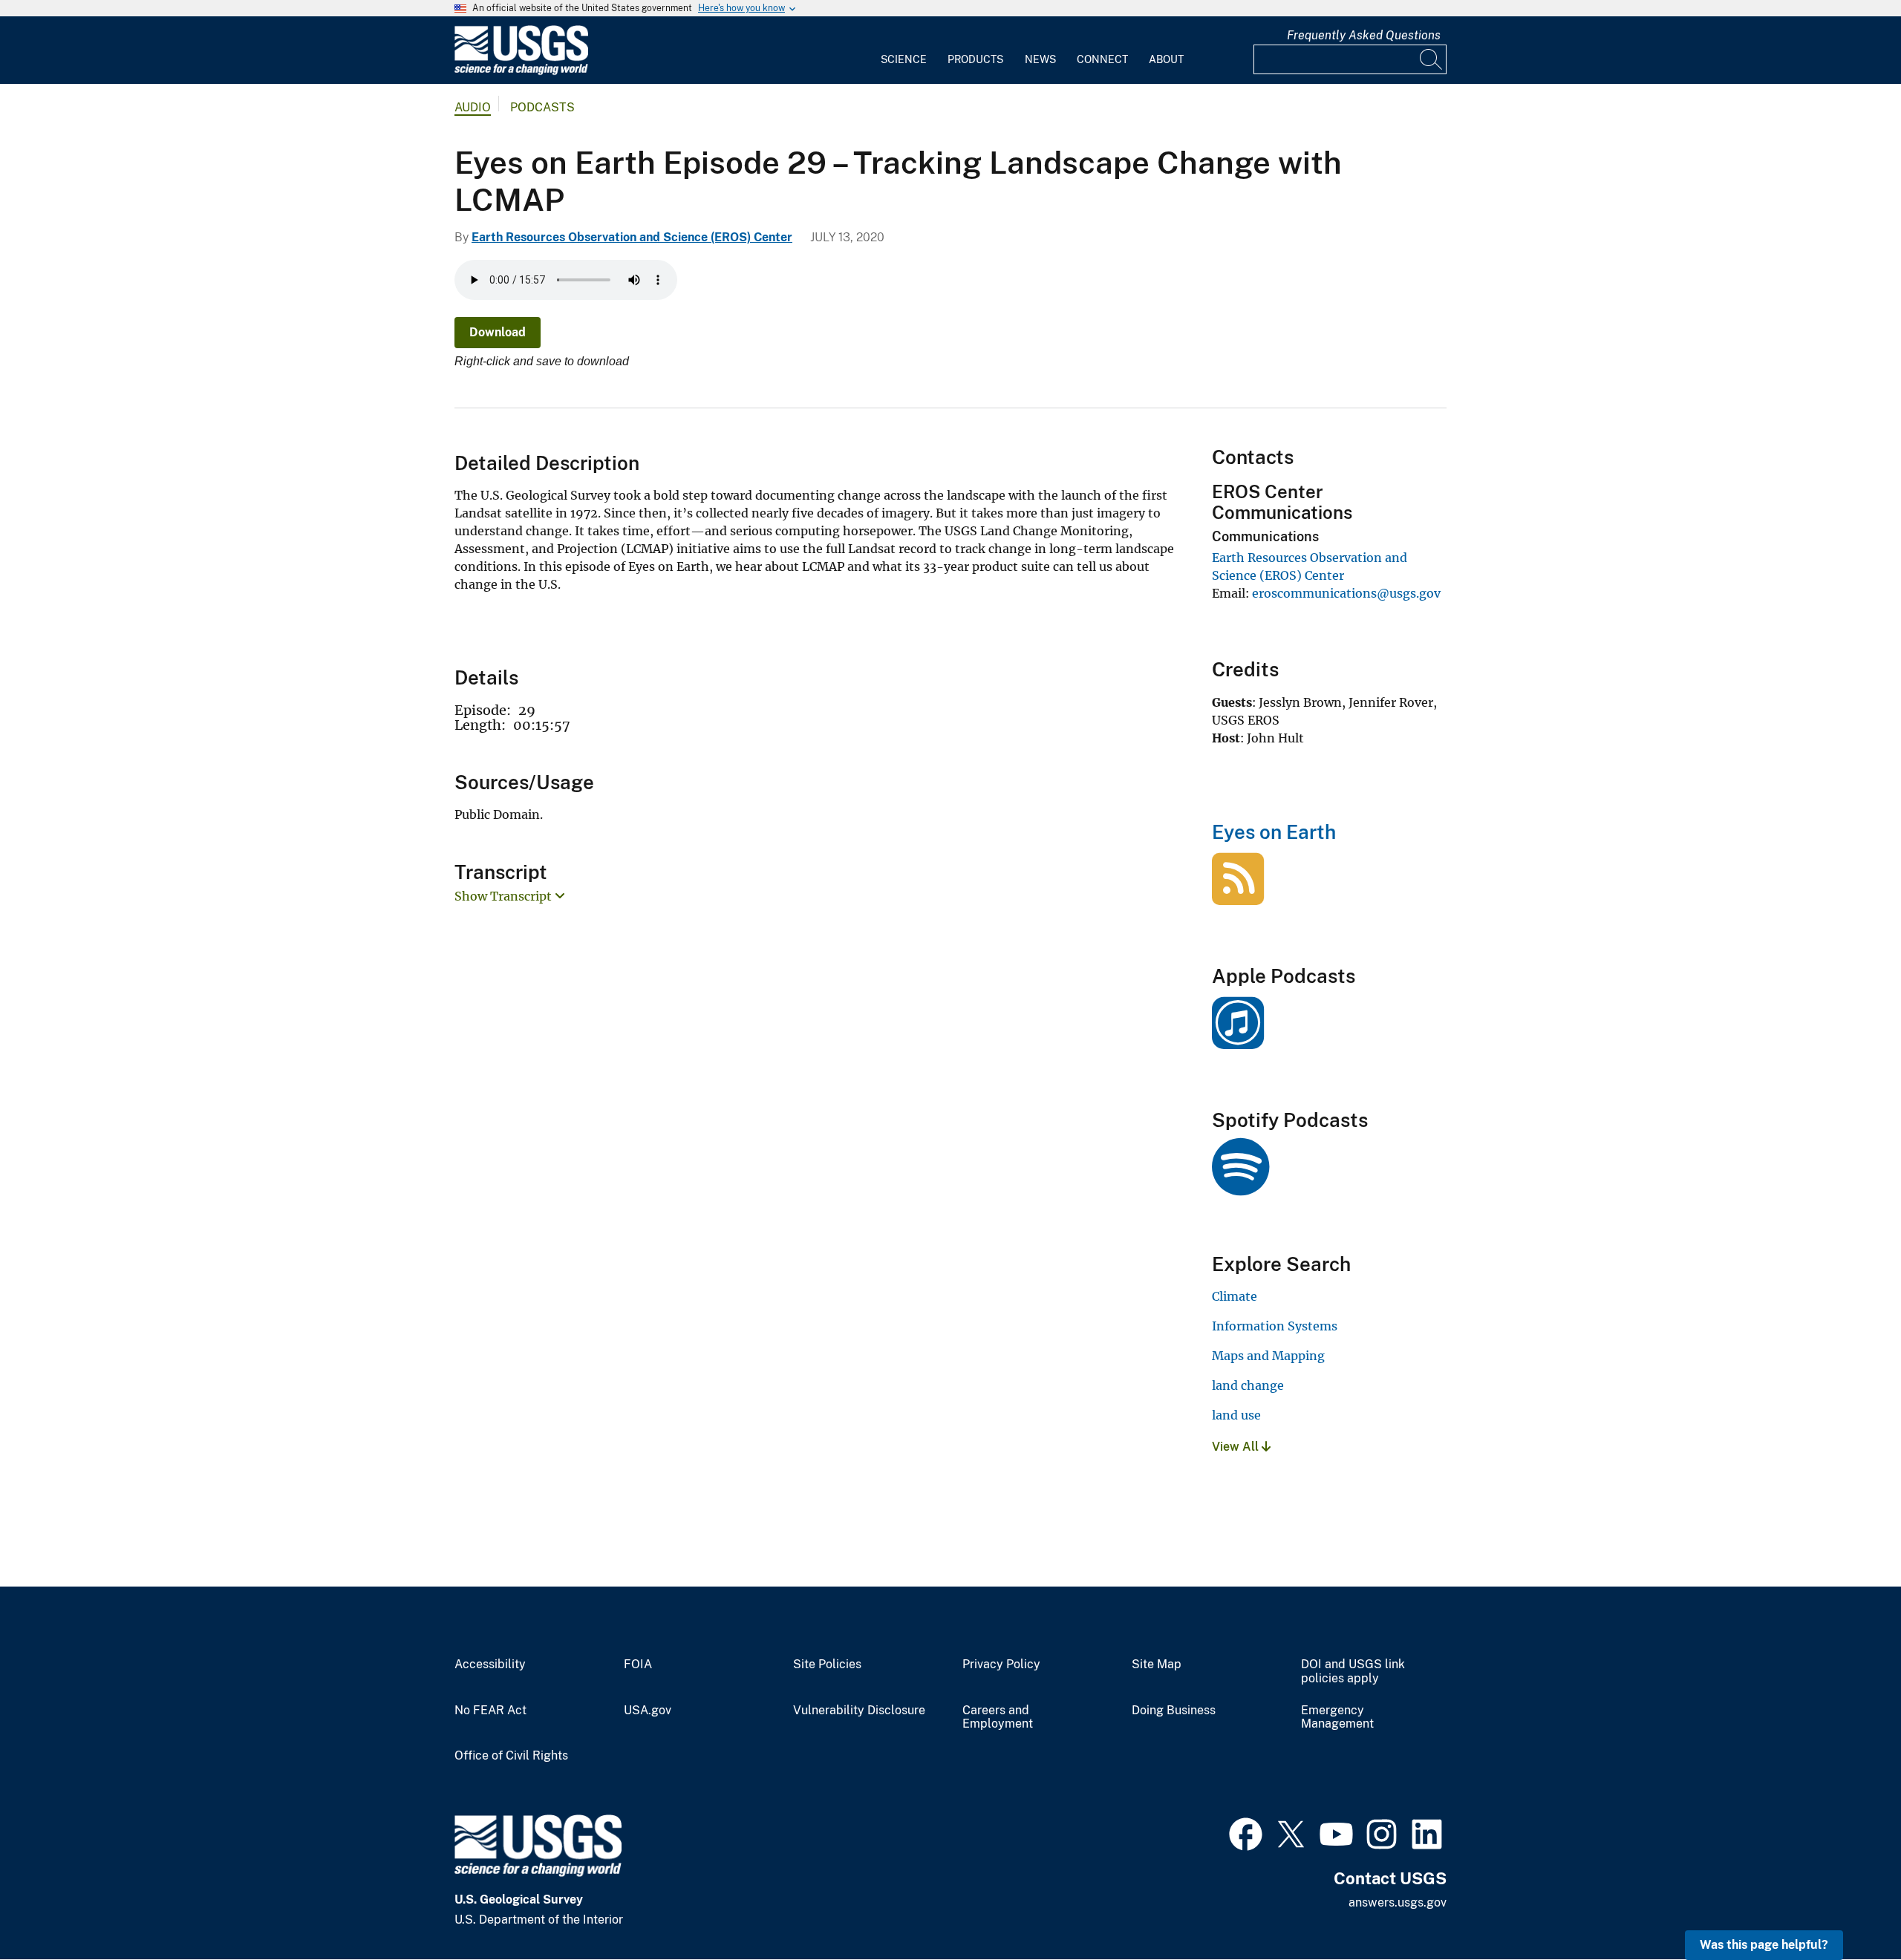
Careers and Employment (998, 1718)
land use (1236, 1415)
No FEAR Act (490, 1711)
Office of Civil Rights (511, 1756)
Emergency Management (1337, 1718)
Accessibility (490, 1665)
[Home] (521, 72)
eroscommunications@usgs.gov (1346, 593)
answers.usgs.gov (1398, 1902)
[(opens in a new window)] (1238, 1041)
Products (975, 59)
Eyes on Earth (1274, 832)
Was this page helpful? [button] (1764, 1945)
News (1040, 59)
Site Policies (827, 1665)
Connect (1102, 59)
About (1166, 59)
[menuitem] (904, 50)
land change (1248, 1385)
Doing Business (1174, 1711)
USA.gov (648, 1711)
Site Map (1157, 1665)
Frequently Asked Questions (1364, 35)
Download (498, 332)
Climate (1235, 1296)
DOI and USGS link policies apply (1353, 1672)
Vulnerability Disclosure (859, 1711)
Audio (473, 107)
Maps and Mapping (1268, 1356)
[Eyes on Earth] (1238, 897)
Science (904, 59)
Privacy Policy (1001, 1665)
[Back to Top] (1847, 1906)
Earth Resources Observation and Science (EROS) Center (632, 237)
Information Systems (1275, 1326)
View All (1237, 1447)
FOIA (638, 1665)
